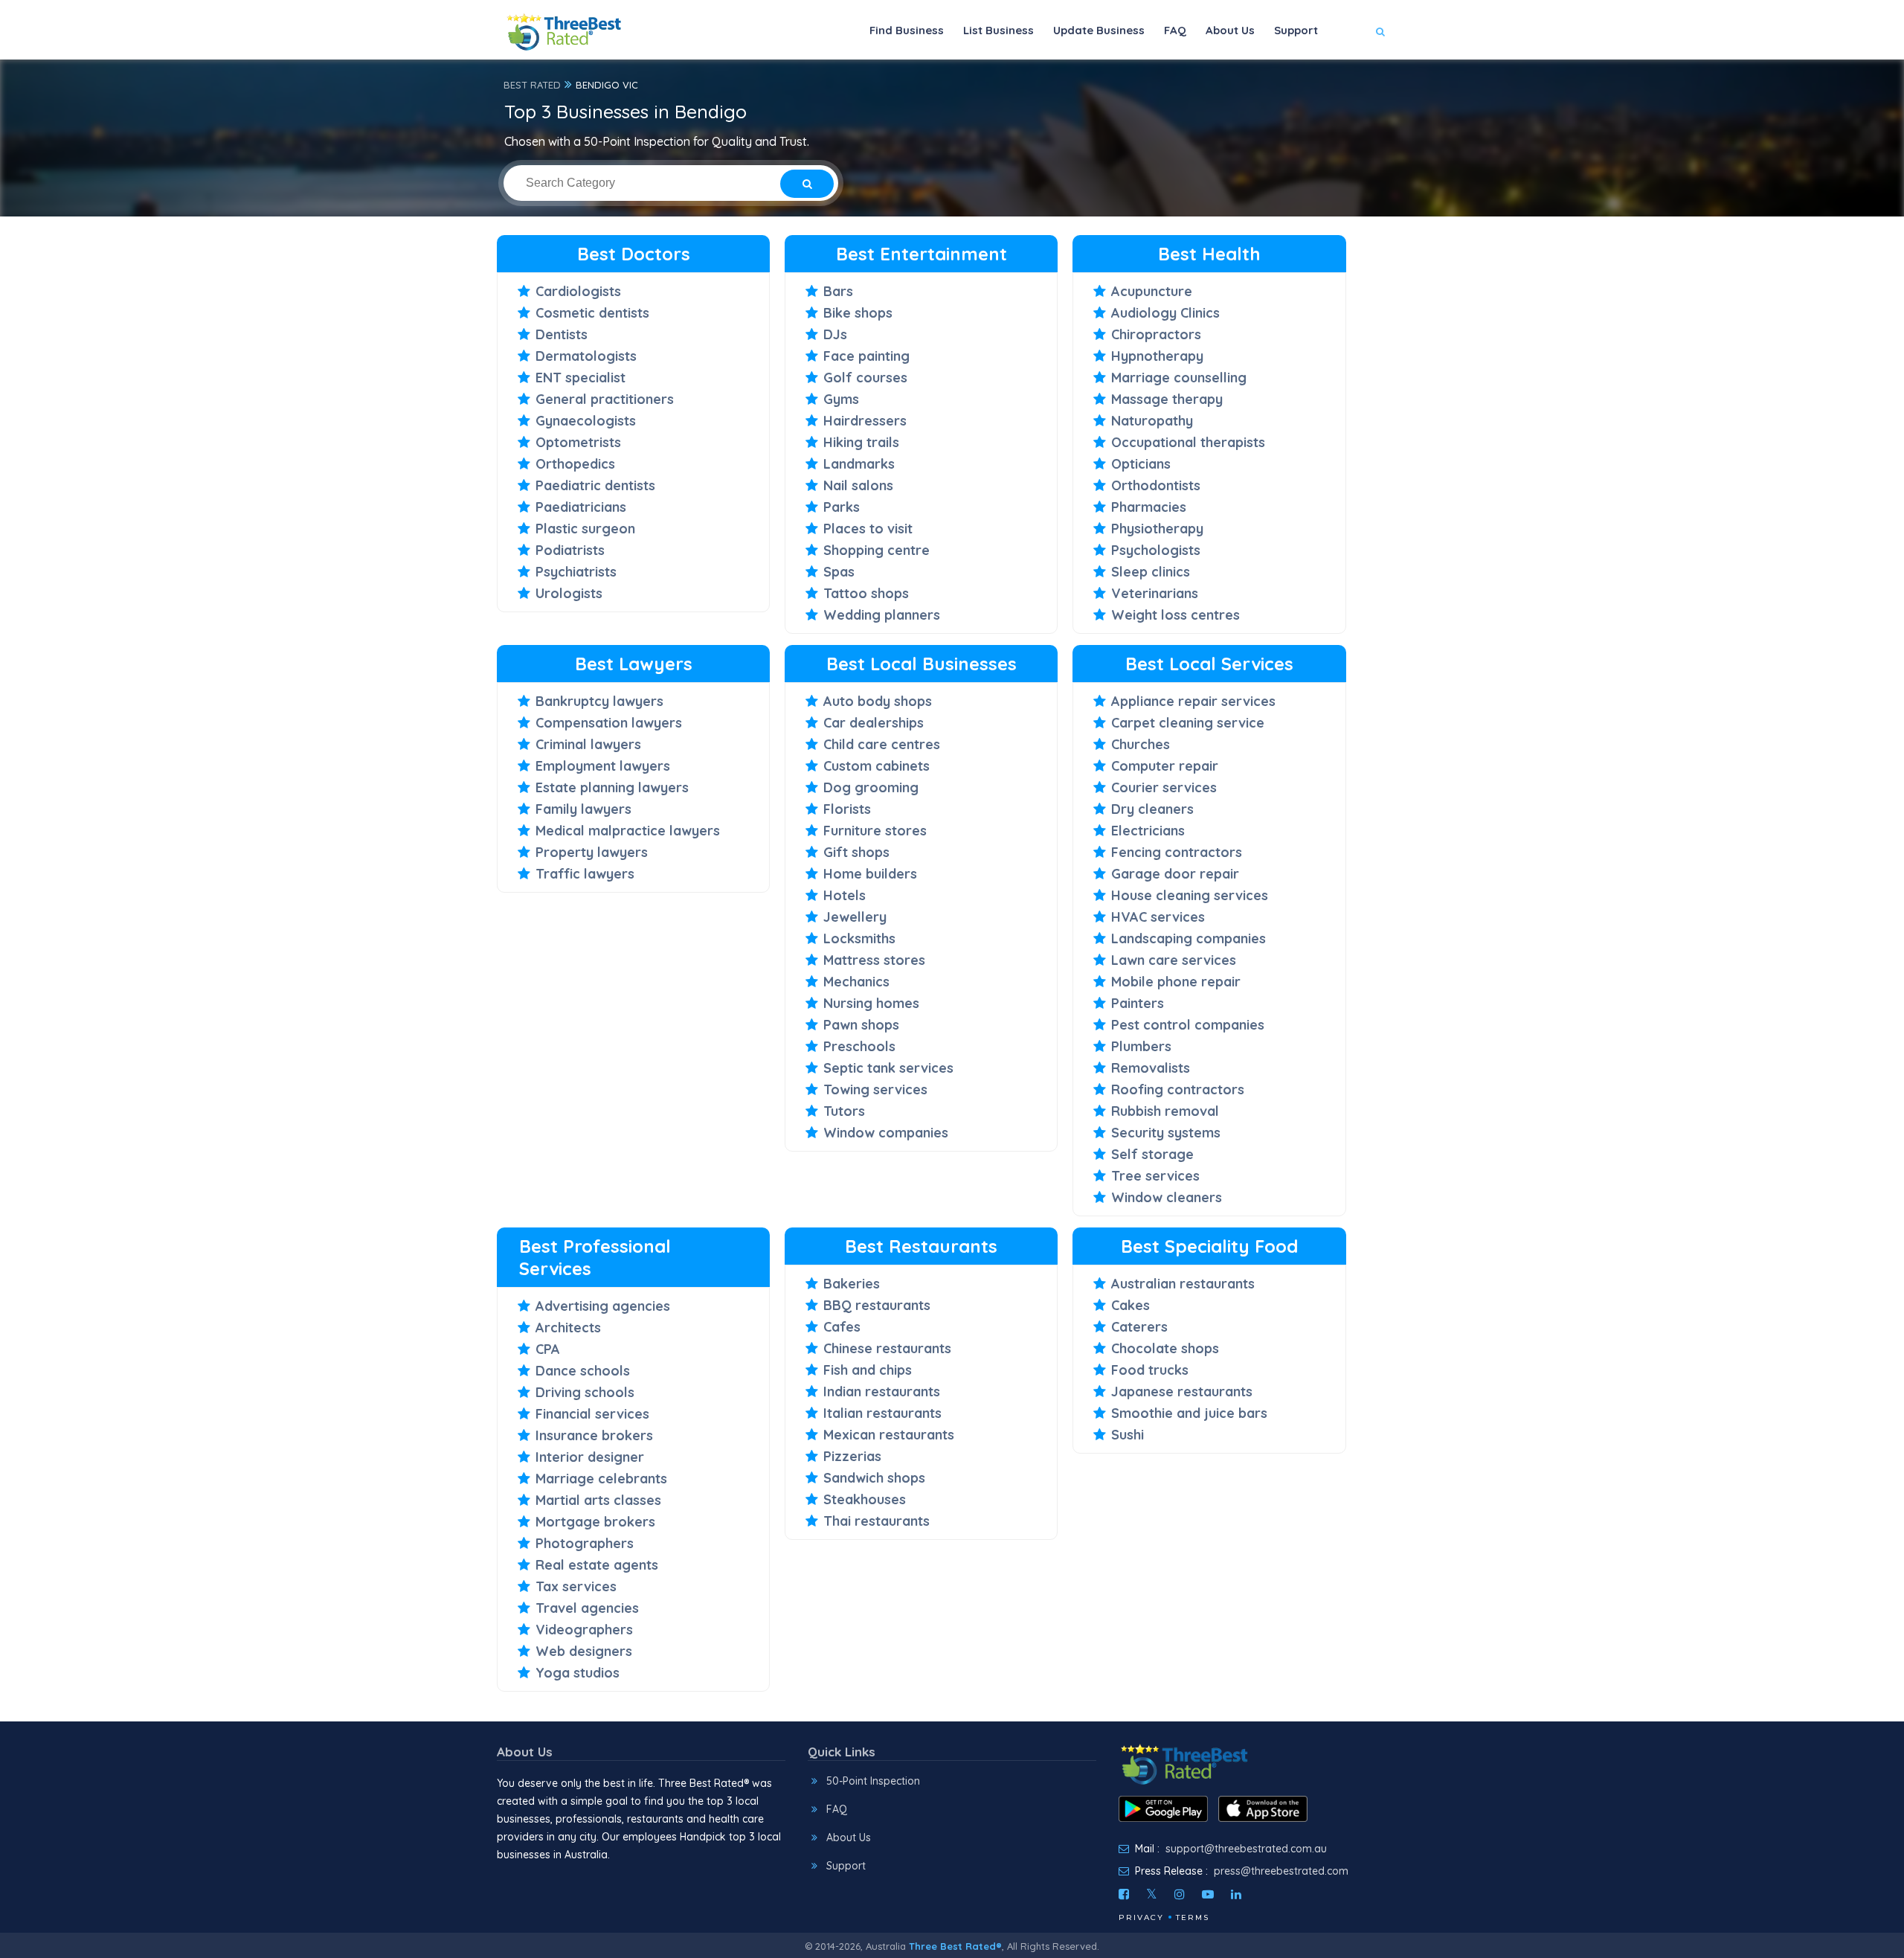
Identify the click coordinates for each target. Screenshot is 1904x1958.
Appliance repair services (1193, 701)
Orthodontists (1156, 485)
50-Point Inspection (873, 1781)
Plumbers (1141, 1046)
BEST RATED (532, 85)
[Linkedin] (1236, 1894)
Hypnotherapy (1157, 356)
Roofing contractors (1178, 1089)
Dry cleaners (1152, 809)
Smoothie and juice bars (1189, 1413)
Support (1296, 30)
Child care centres (882, 744)
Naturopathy (1152, 421)
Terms (1193, 1917)
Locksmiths (859, 938)
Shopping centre (877, 550)
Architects (568, 1328)
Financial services (592, 1414)
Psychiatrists (576, 572)
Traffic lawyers (585, 874)
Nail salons (858, 485)
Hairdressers (865, 421)
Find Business (907, 30)
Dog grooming (871, 787)
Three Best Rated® (955, 1946)
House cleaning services (1190, 895)
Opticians (1141, 464)
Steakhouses (865, 1499)
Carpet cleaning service (1188, 723)
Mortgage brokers (595, 1522)
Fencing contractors (1177, 852)
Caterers (1139, 1327)
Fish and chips (868, 1370)
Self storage (1152, 1154)
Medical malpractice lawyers (628, 831)
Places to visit (868, 529)
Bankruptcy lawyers (599, 701)
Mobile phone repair (1176, 982)
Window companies (886, 1133)
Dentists (562, 334)
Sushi (1128, 1435)
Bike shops (858, 313)
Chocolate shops (1165, 1348)
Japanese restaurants (1182, 1392)
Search (1351, 76)
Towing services (875, 1089)
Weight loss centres (1175, 615)
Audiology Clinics (1165, 313)
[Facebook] (1124, 1894)
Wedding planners (882, 615)
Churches (1141, 744)
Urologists (569, 593)
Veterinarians (1155, 593)
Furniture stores (875, 831)
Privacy (1141, 1917)
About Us (1230, 30)
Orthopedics (575, 464)
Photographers (585, 1543)
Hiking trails (861, 442)
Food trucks (1150, 1370)
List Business (998, 30)
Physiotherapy (1157, 529)
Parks (842, 507)
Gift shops (856, 852)
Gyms (841, 399)
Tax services (576, 1586)
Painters (1138, 1003)
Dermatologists (586, 356)
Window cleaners (1167, 1197)
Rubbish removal (1165, 1111)
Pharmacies (1149, 507)
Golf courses (865, 378)
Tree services (1155, 1176)
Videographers (584, 1630)
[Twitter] (1152, 1894)
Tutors (844, 1111)
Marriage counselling (1179, 378)
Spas (839, 572)
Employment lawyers (603, 766)
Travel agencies (587, 1608)
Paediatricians (581, 507)
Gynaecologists (586, 421)
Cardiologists (578, 291)
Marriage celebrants (601, 1479)
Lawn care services (1174, 960)
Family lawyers (583, 809)
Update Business (1099, 30)
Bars (838, 291)
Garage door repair (1175, 874)
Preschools (859, 1046)
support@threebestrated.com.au (1246, 1849)
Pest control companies (1188, 1025)
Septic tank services (888, 1068)
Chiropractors (1156, 334)
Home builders (870, 874)
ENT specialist (580, 378)
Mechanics (856, 982)
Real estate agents (597, 1565)
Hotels (845, 895)
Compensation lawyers (609, 723)
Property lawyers (592, 852)
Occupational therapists (1188, 442)
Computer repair (1165, 766)
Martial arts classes (598, 1500)
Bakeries (852, 1284)
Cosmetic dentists (592, 313)
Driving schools (585, 1392)
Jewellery (855, 917)
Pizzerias (852, 1456)
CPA (548, 1349)
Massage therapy (1167, 399)
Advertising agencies (603, 1306)
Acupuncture (1152, 291)
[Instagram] (1180, 1894)
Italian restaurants (882, 1413)
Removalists (1151, 1068)
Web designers (584, 1651)
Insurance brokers (594, 1435)
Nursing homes (871, 1003)
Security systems (1166, 1133)
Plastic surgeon (585, 529)
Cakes (1130, 1305)
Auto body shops (878, 701)
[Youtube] (1208, 1894)
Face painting (866, 356)
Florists (847, 809)
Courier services (1164, 787)
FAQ (1175, 30)
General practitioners (605, 399)
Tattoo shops (866, 593)
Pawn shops (861, 1025)
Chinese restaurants (887, 1348)
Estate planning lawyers (612, 787)
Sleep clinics (1151, 572)
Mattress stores (874, 960)
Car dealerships (874, 723)
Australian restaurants (1183, 1284)
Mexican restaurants (889, 1435)
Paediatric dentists (595, 485)
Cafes (842, 1327)
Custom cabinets (877, 766)
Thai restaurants (877, 1521)
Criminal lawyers (588, 744)
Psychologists (1156, 550)
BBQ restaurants (877, 1305)
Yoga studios (578, 1673)
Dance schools (583, 1371)
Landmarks (859, 464)
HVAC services (1158, 917)
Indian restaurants (882, 1392)
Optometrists (578, 442)
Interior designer (590, 1457)
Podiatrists (570, 550)
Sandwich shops (874, 1478)
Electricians (1148, 831)
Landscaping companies (1189, 938)
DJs (835, 334)
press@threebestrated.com (1281, 1871)
